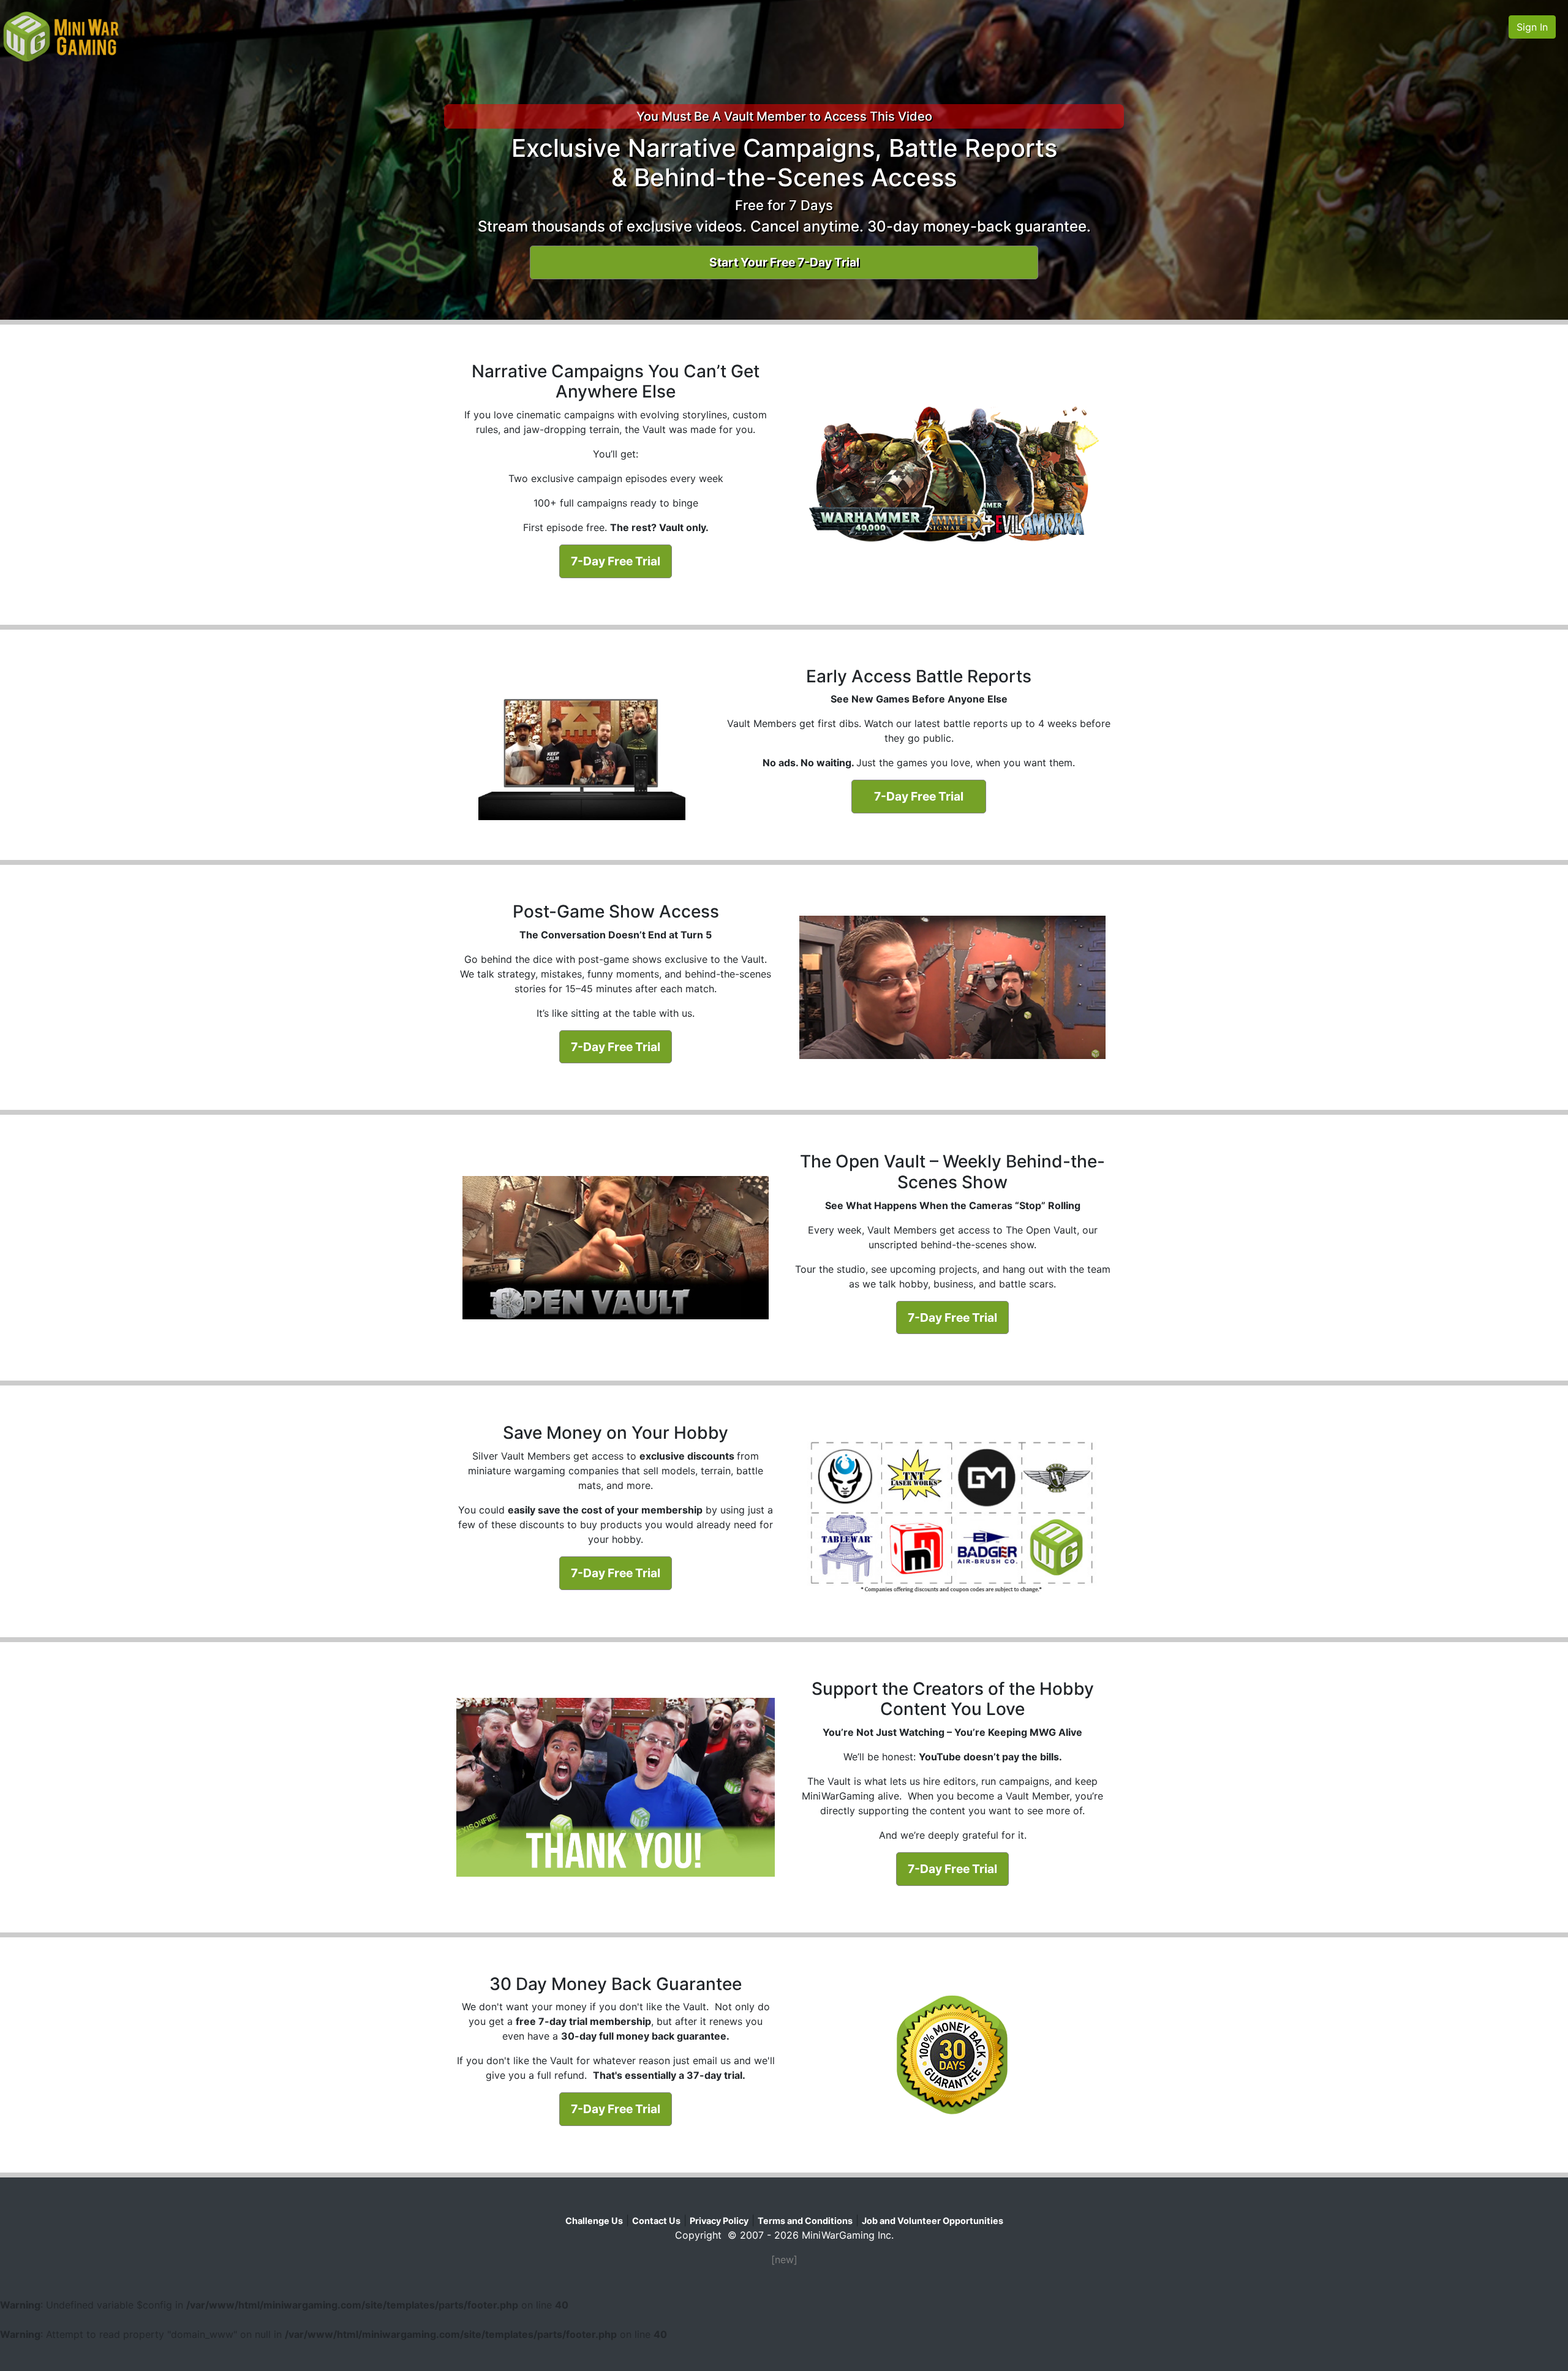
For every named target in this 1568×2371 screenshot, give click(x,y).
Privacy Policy (719, 2221)
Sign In (1532, 27)
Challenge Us (594, 2221)
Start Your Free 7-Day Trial (784, 262)
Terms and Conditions (805, 2221)
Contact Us (656, 2221)
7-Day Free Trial (616, 561)
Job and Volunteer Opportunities (933, 2221)
